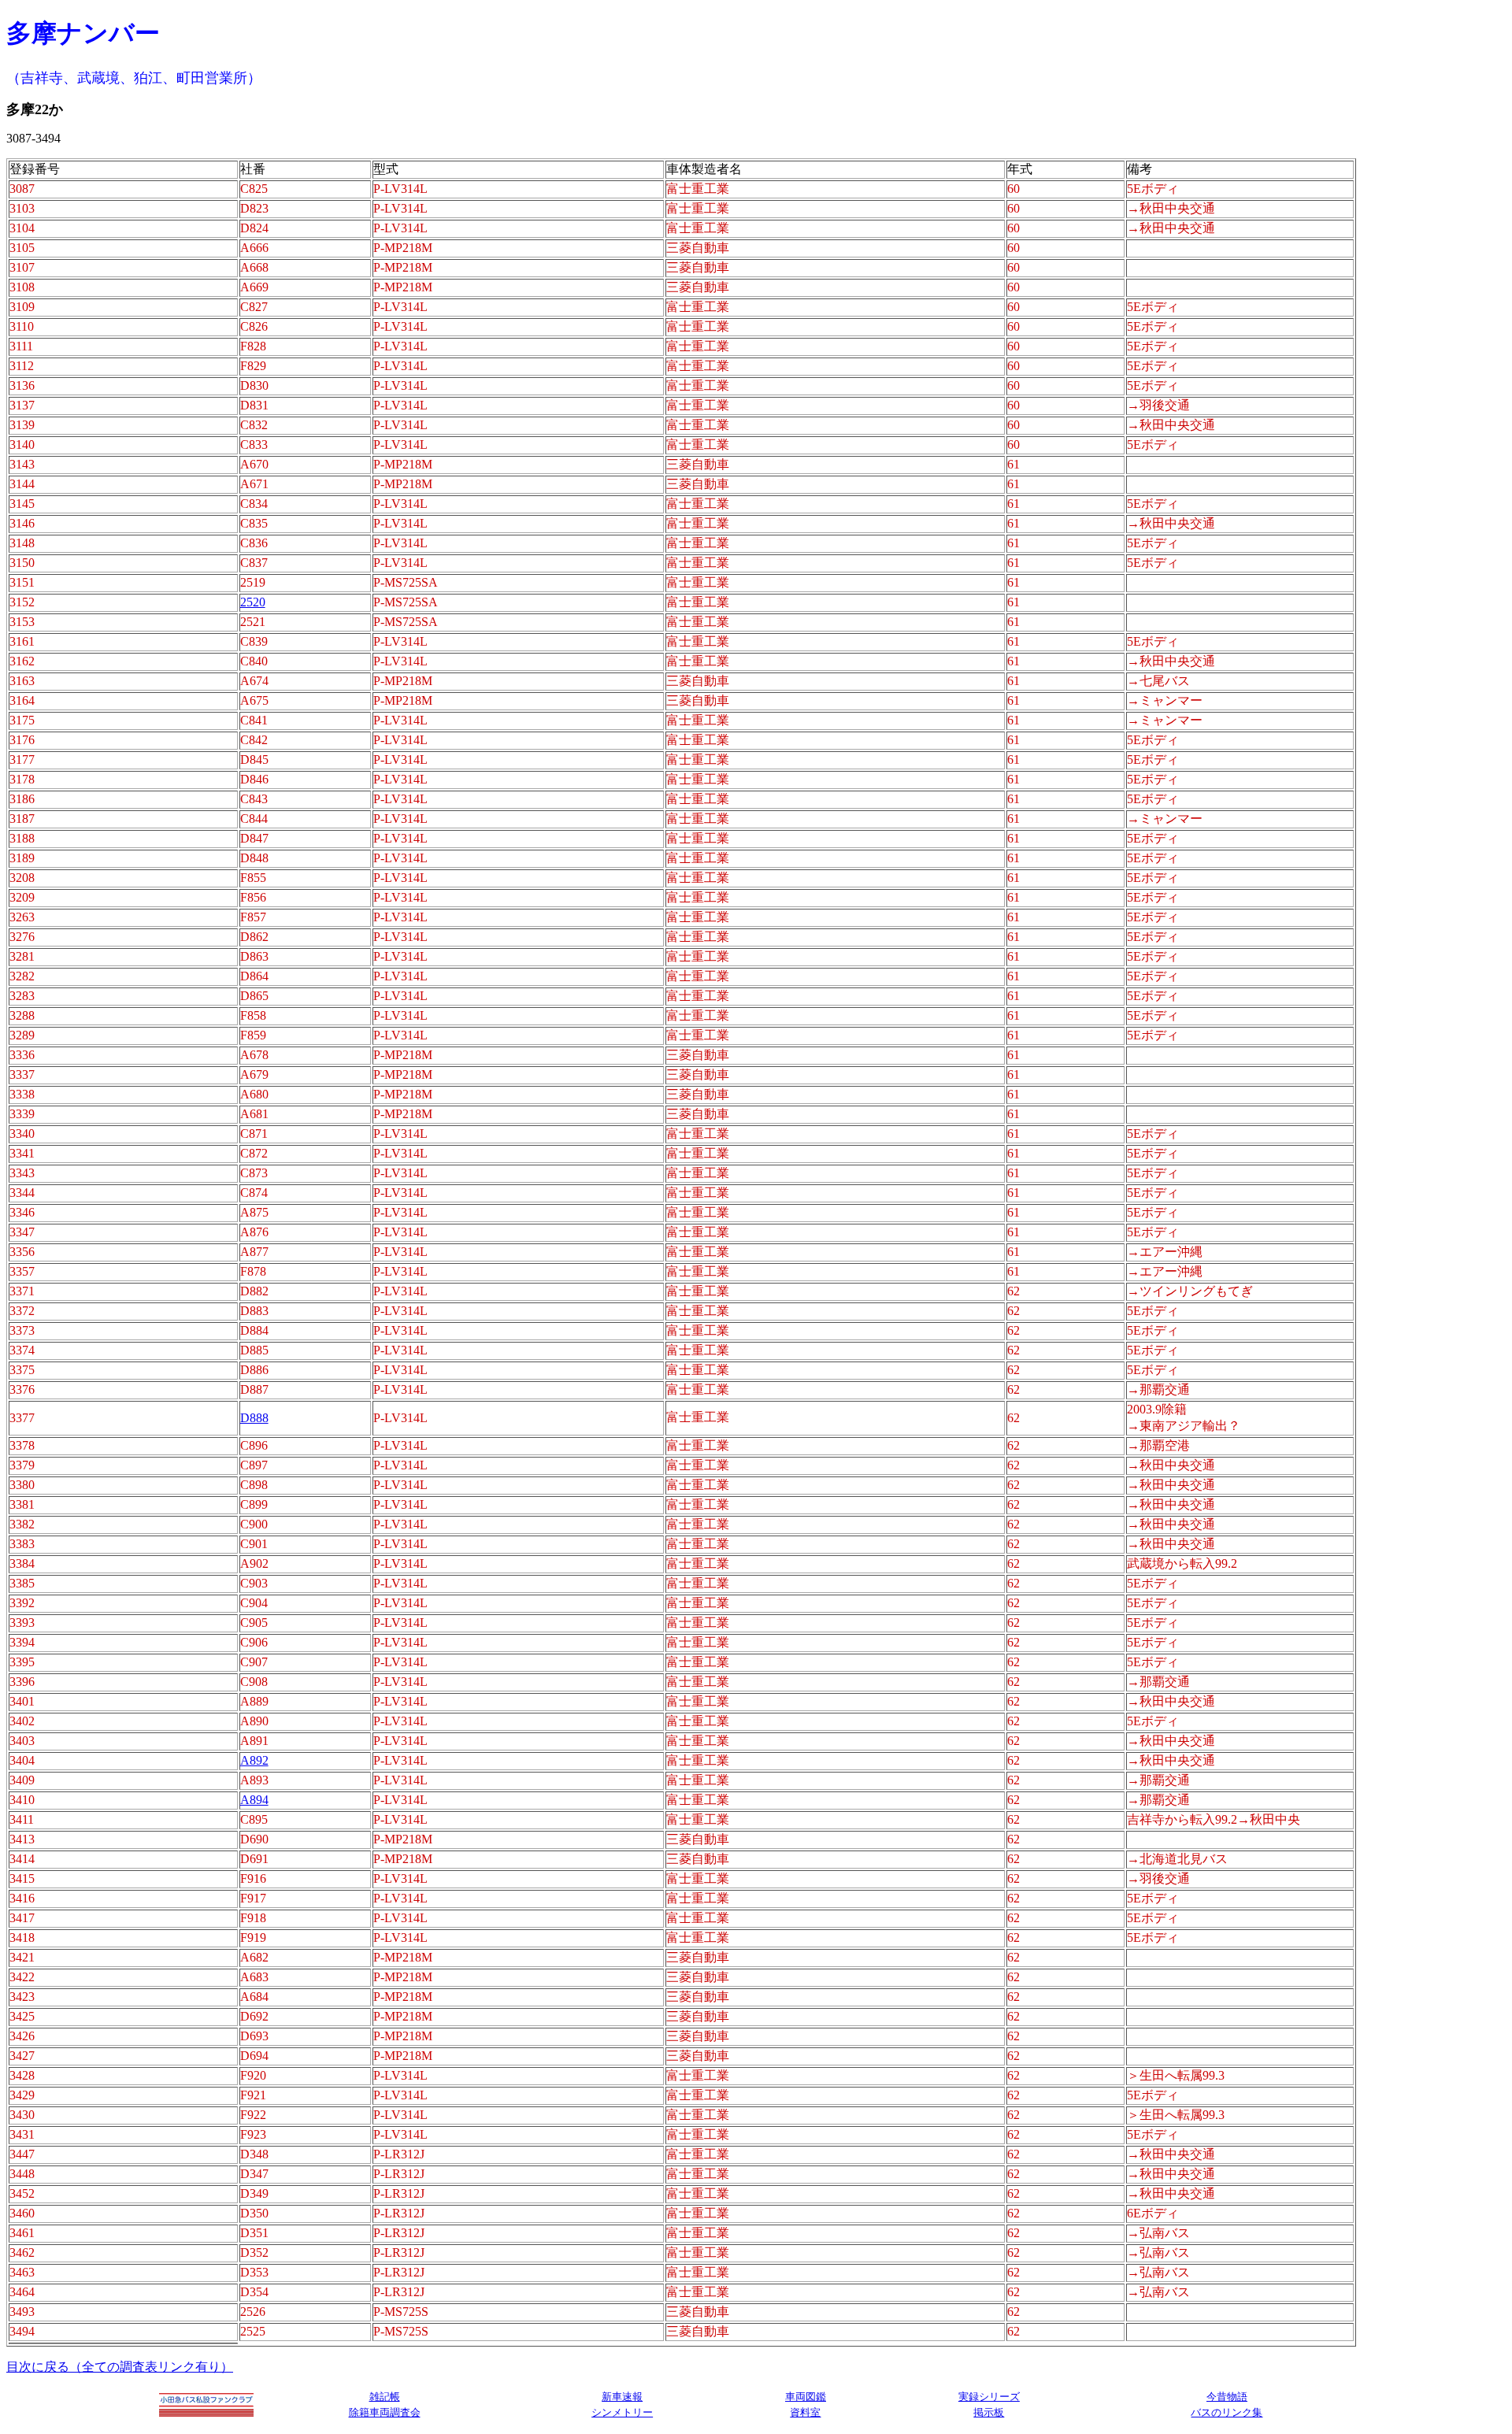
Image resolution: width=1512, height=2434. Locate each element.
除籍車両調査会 (385, 2412)
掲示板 (989, 2412)
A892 (254, 1760)
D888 (254, 1418)
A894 (254, 1800)
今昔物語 (1227, 2397)
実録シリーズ (989, 2397)
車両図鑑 (806, 2397)
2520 (253, 602)
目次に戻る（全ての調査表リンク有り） (120, 2367)
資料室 (805, 2412)
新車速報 (622, 2397)
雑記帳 (385, 2397)
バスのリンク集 (1227, 2412)
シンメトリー (622, 2412)
